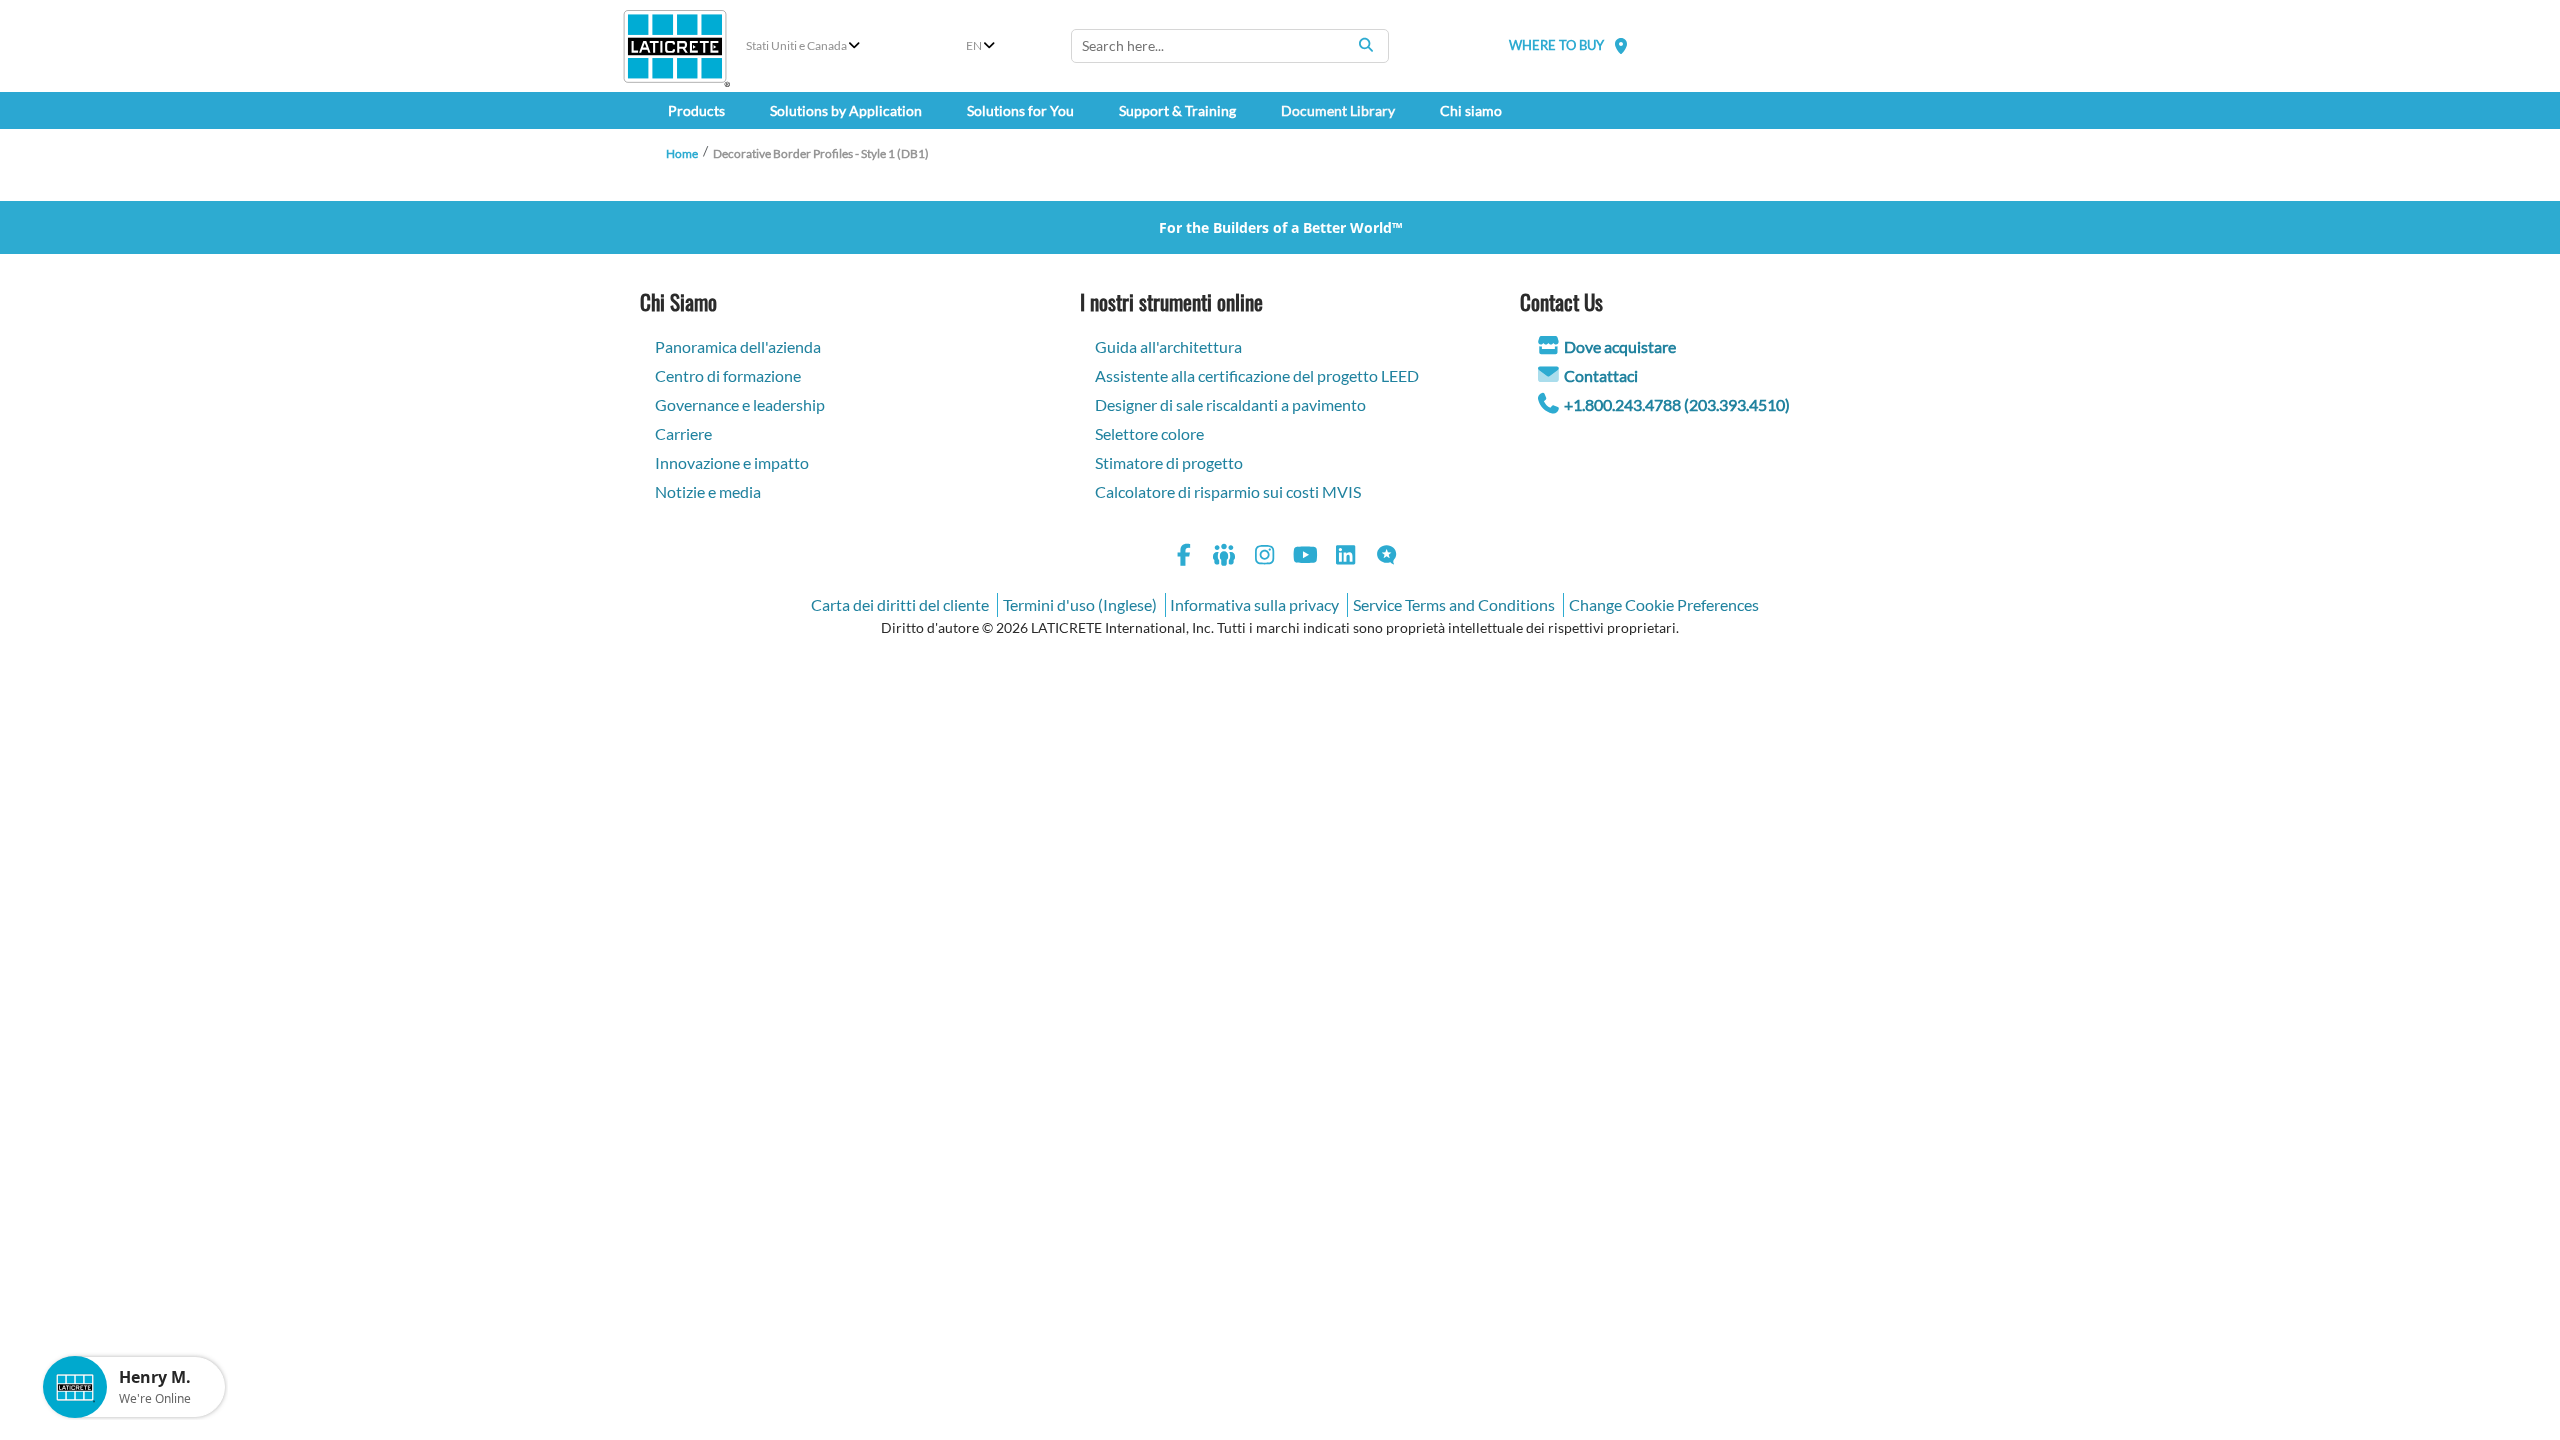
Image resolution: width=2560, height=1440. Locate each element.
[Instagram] (1265, 557)
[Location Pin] (1621, 45)
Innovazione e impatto (732, 462)
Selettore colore (1149, 433)
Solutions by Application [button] (846, 110)
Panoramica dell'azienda (738, 346)
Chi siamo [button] (1471, 110)
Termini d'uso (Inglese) (1080, 604)
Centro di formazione (728, 375)
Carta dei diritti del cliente (900, 604)
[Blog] (1387, 557)
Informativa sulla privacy (1254, 604)
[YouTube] (1306, 557)
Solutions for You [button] (1020, 110)
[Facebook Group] (1225, 557)
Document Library (1338, 110)
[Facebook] (1184, 557)
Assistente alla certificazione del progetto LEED (1257, 375)
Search (1366, 45)
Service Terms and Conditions (1454, 604)
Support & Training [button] (1177, 110)
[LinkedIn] (1346, 557)
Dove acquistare (1620, 346)
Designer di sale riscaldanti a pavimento (1230, 404)
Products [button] (696, 110)
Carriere (683, 433)
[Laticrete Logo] (675, 46)
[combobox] (1230, 46)
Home (682, 153)
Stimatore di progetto (1169, 462)
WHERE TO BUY (1556, 45)
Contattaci (1601, 375)
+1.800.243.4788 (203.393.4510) (1677, 404)
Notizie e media (708, 491)
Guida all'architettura (1168, 346)
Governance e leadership (740, 404)
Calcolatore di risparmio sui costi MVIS (1228, 491)
